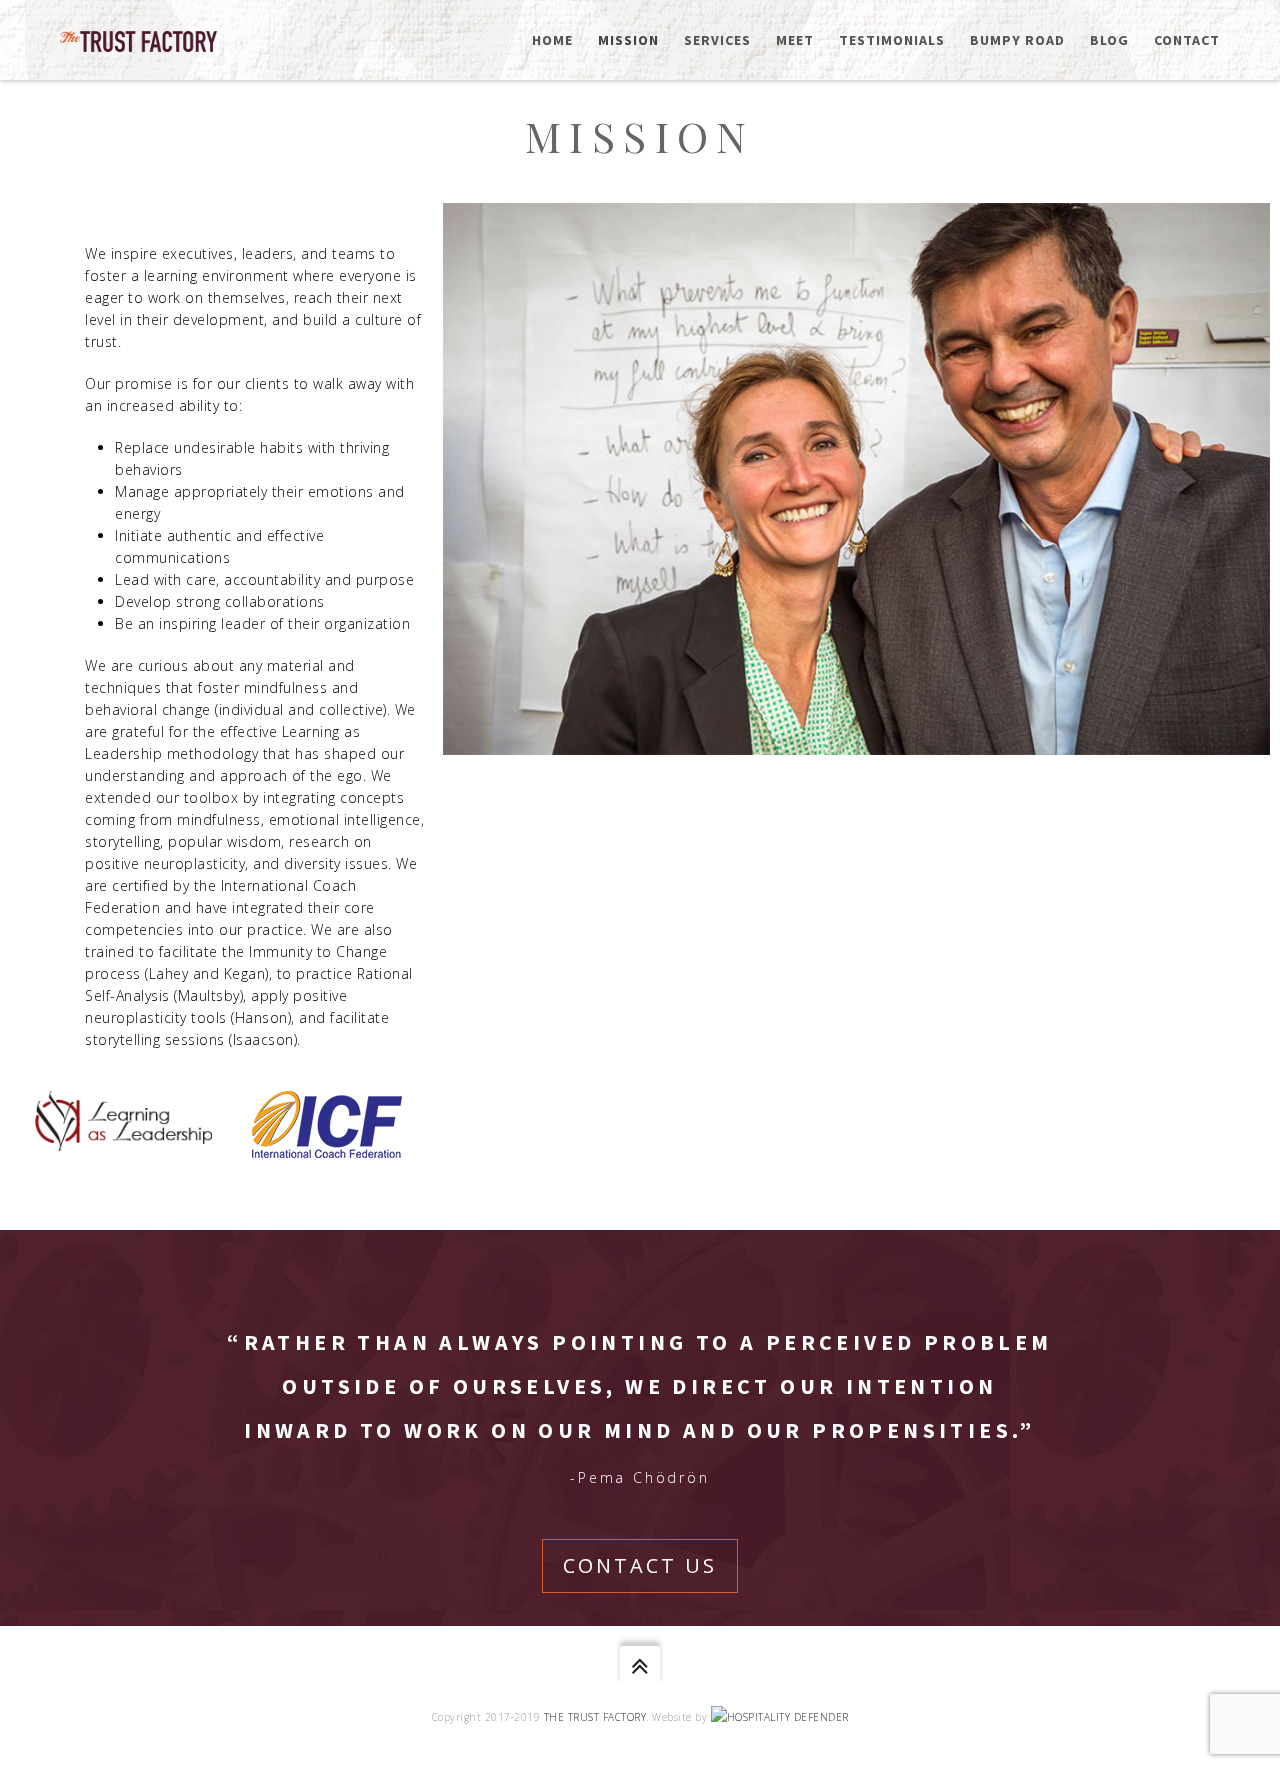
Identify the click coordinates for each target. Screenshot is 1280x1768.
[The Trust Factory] (138, 39)
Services (717, 40)
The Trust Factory (595, 1717)
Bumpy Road (1017, 40)
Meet (795, 40)
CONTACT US (640, 1565)
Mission (628, 40)
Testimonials (892, 40)
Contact (1187, 40)
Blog (1109, 40)
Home (552, 40)
